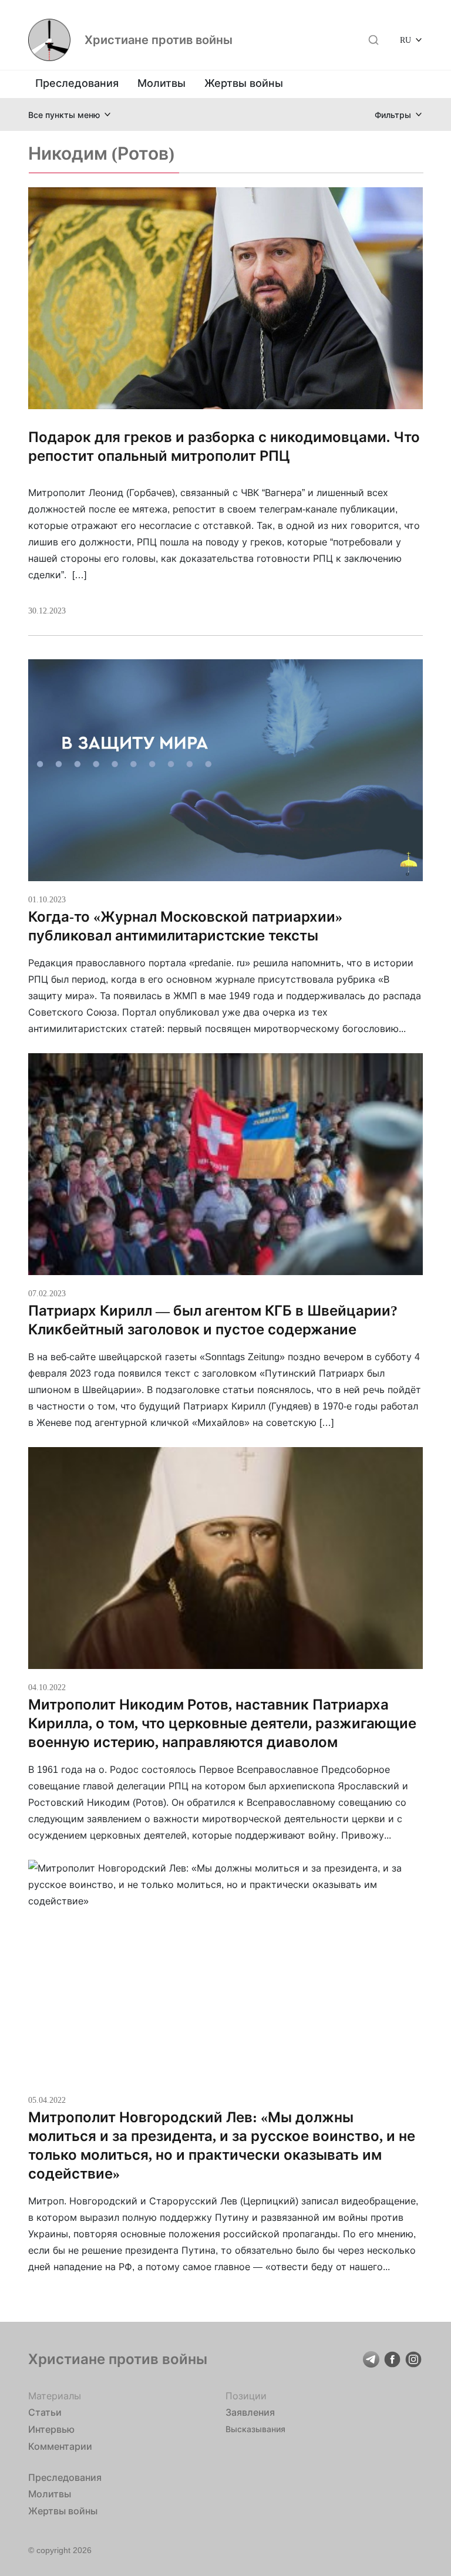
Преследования (77, 83)
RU (405, 40)
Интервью (51, 2429)
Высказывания (255, 2429)
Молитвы (161, 83)
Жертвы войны (244, 83)
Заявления (250, 2412)
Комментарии (60, 2446)
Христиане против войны (159, 40)
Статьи (45, 2412)
